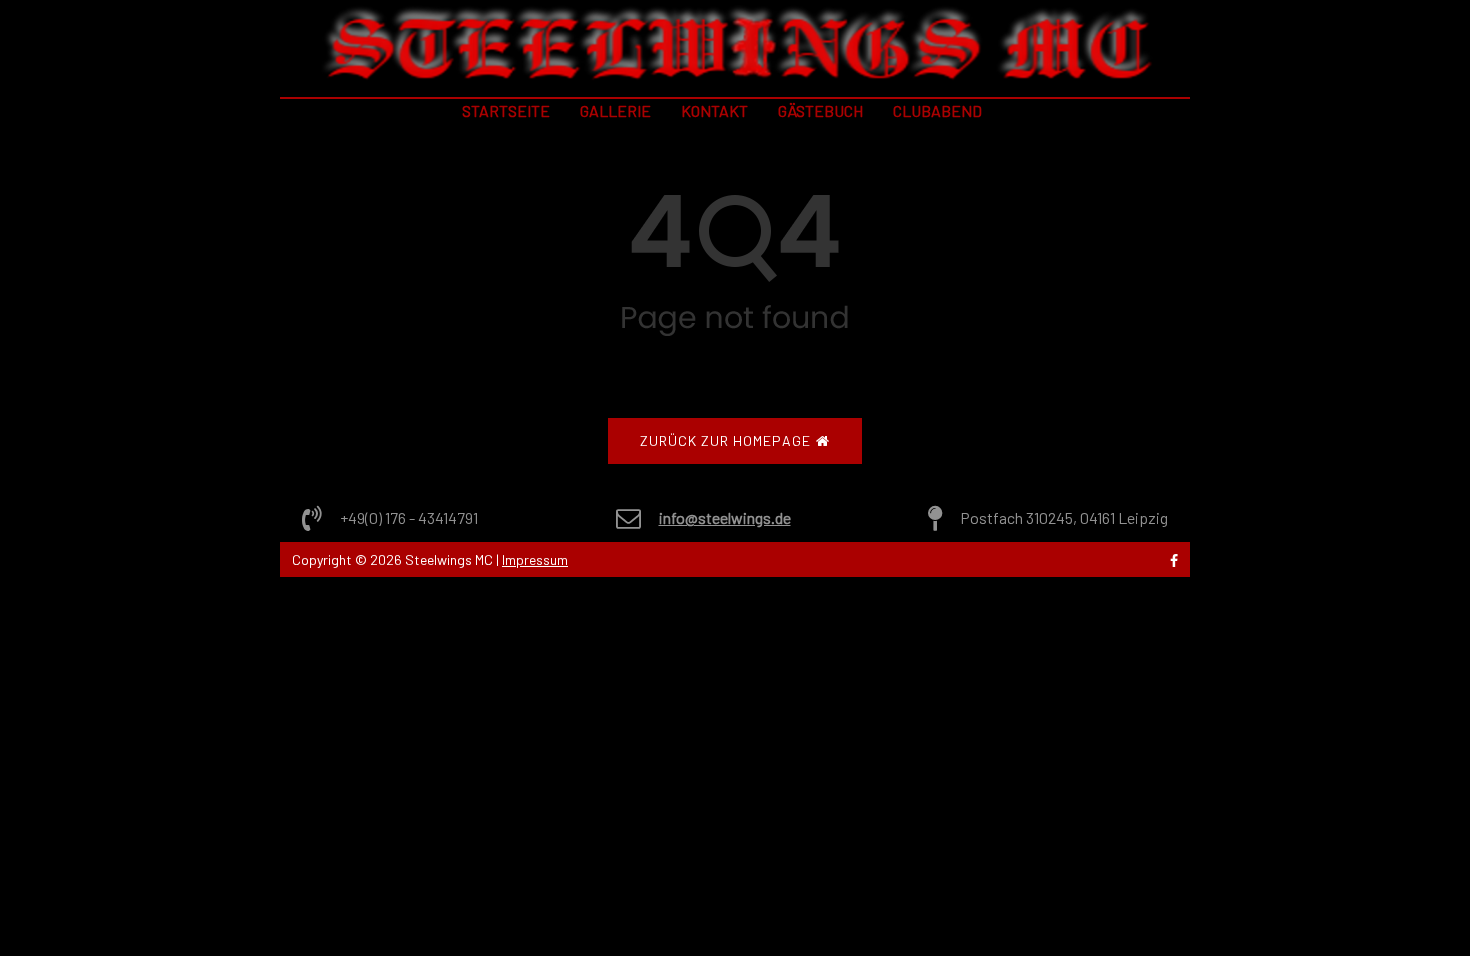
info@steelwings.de (725, 518)
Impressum (535, 559)
